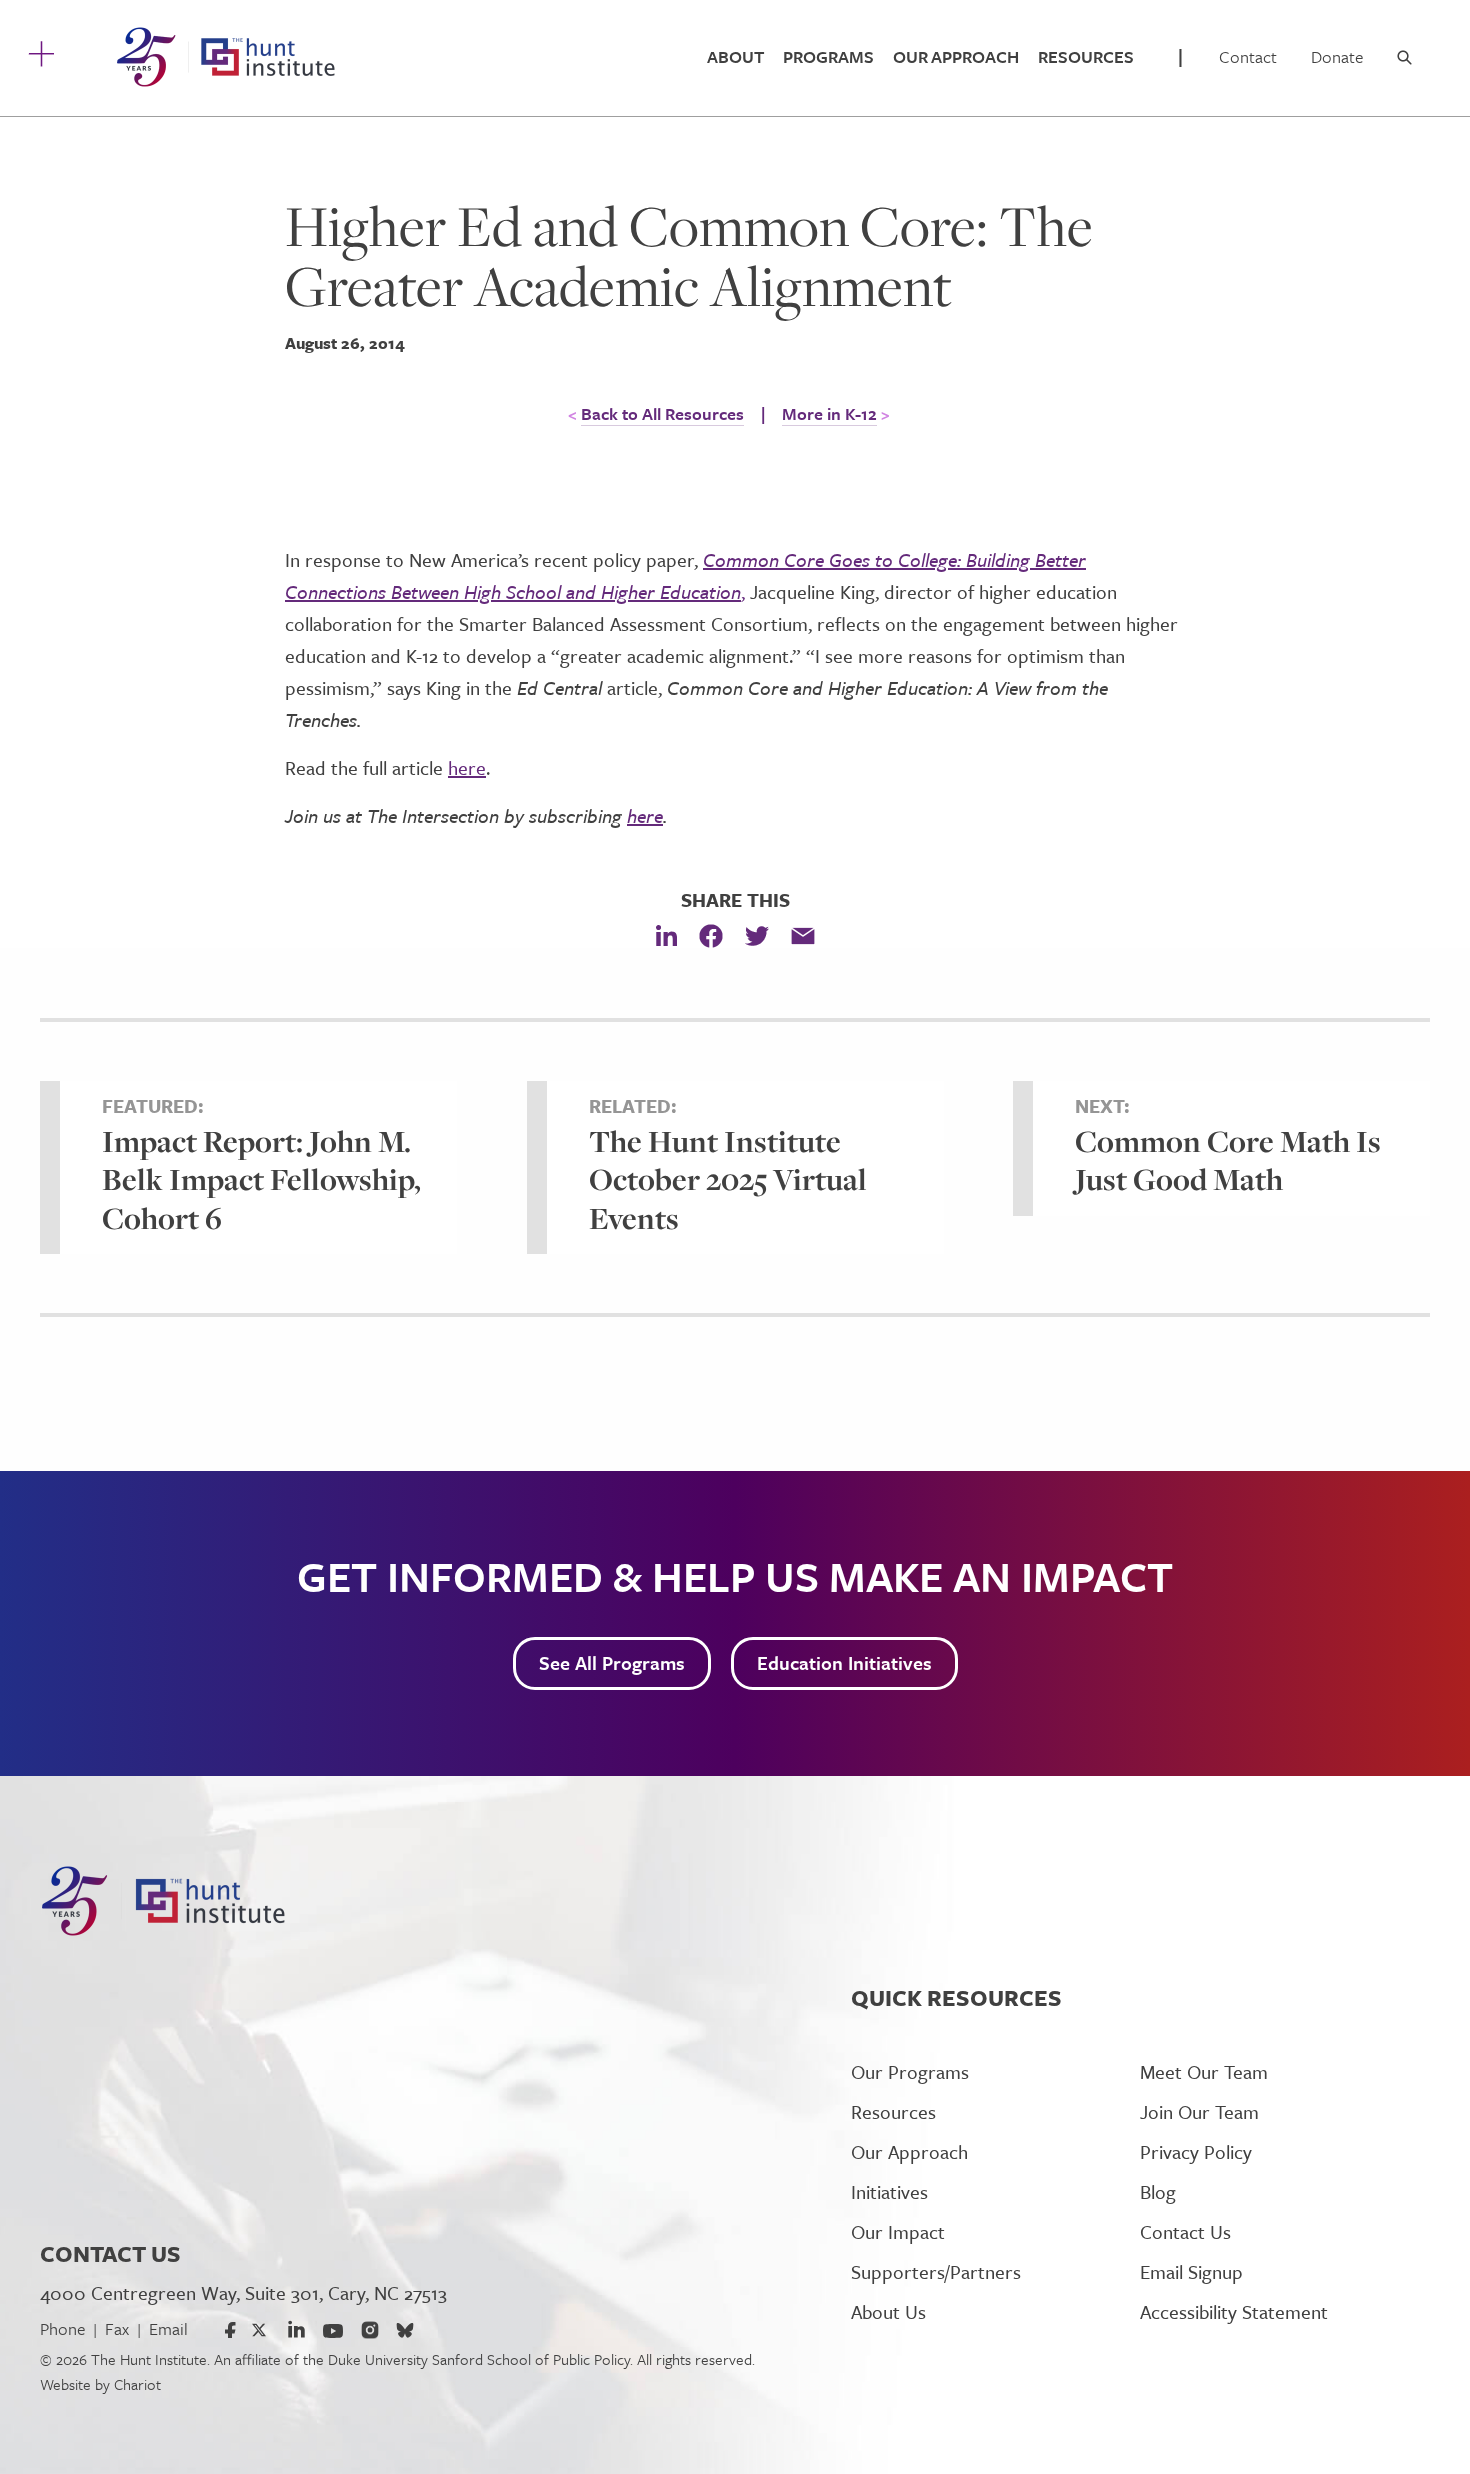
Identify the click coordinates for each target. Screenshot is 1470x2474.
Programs (828, 56)
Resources (1086, 56)
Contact (1248, 56)
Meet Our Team (1204, 2071)
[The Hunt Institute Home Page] (225, 57)
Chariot (137, 2384)
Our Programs (910, 2071)
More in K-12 (829, 413)
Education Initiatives (844, 1662)
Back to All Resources (662, 413)
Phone (62, 2328)
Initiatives (889, 2191)
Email (168, 2328)
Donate (1337, 56)
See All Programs (612, 1662)
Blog (1158, 2191)
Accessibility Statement (1234, 2311)
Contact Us (1185, 2231)
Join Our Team (1199, 2111)
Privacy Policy (1196, 2151)
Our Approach (956, 56)
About (735, 56)
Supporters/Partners (936, 2271)
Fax (117, 2328)
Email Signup (1191, 2271)
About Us (888, 2311)
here (467, 767)
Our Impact (898, 2231)
